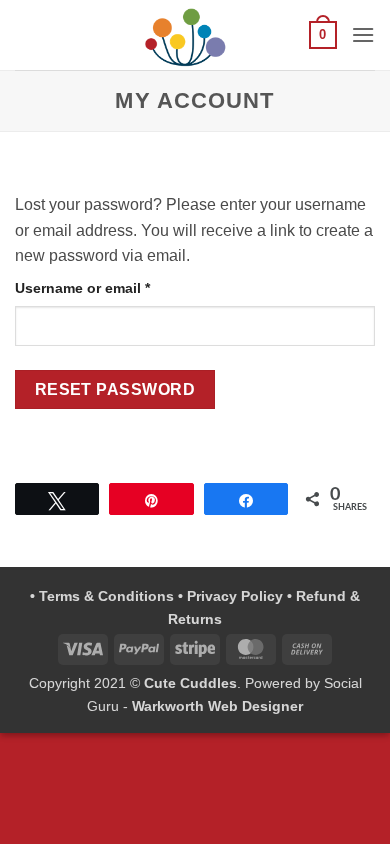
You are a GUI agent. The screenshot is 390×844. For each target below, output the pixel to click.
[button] (323, 35)
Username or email (113, 287)
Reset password (115, 389)
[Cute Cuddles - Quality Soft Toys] (185, 35)
